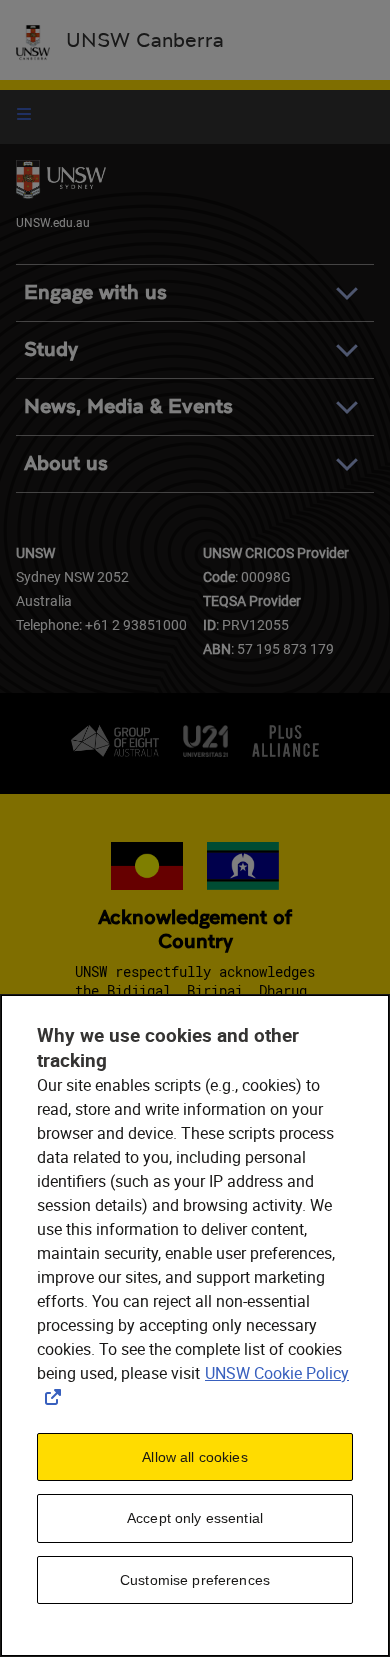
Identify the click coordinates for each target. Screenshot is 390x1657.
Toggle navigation (24, 114)
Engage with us (95, 292)
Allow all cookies (194, 1457)
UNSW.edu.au (53, 222)
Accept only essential (195, 1518)
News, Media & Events (128, 406)
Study (51, 349)
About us (66, 463)
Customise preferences (195, 1580)
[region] (195, 1325)
